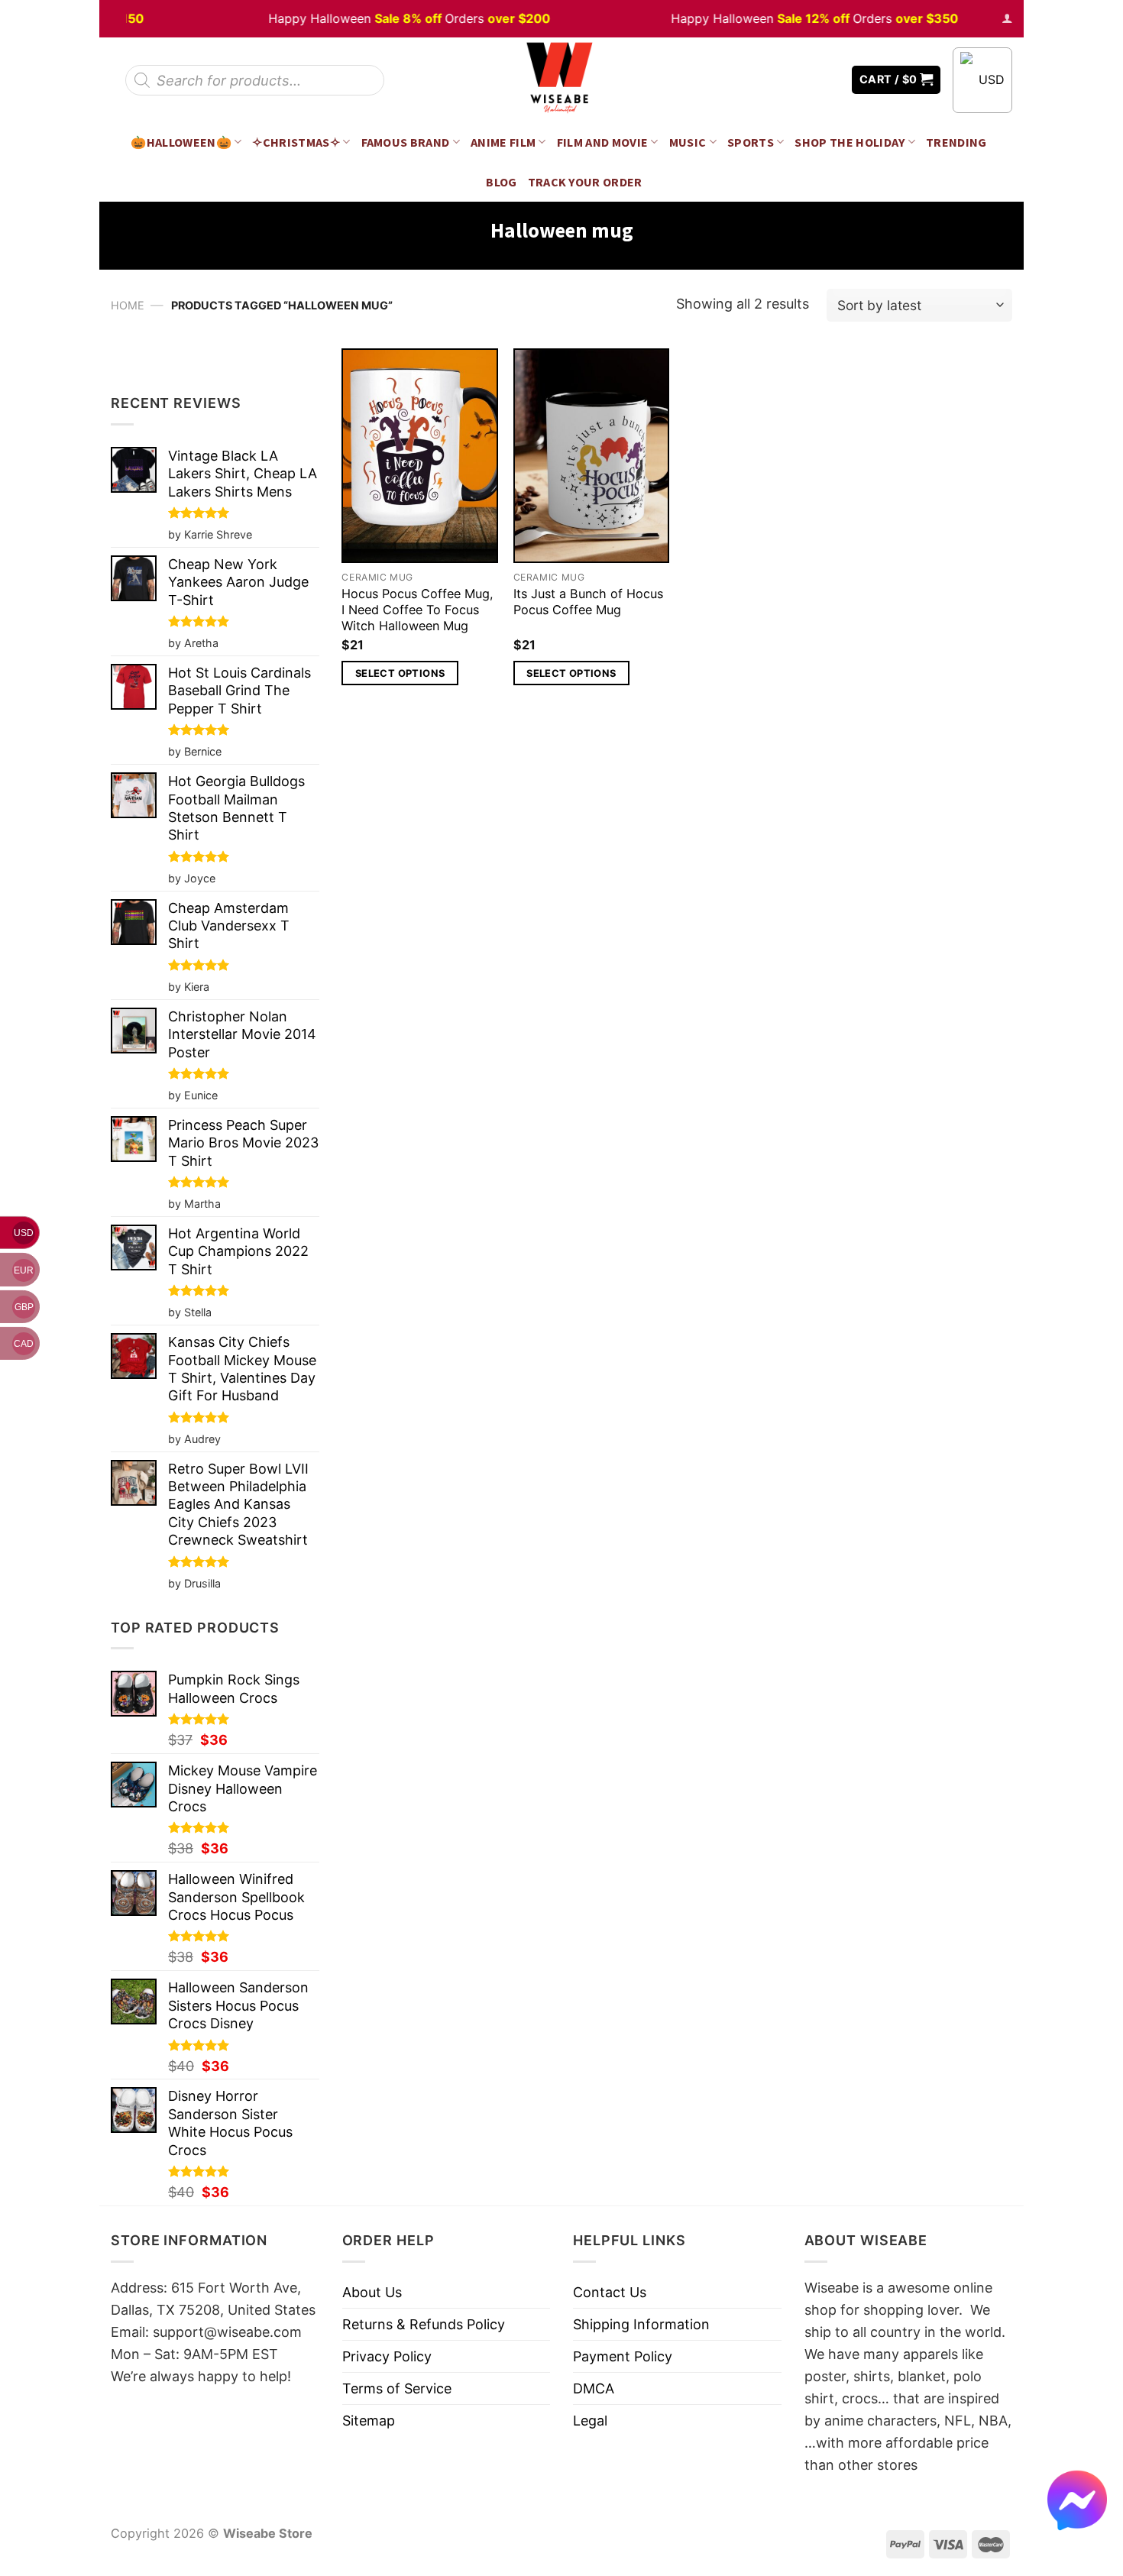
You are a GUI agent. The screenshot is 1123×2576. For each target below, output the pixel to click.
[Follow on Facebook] (784, 80)
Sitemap (369, 2421)
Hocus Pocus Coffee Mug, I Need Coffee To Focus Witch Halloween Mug (417, 610)
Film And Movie (603, 142)
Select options (400, 673)
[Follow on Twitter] (806, 80)
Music (688, 142)
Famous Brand (406, 142)
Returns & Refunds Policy (424, 2324)
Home (128, 305)
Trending (956, 142)
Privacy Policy (387, 2356)
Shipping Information (641, 2324)
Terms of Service (397, 2388)
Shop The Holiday (850, 142)
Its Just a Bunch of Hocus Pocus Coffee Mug (588, 602)
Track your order (585, 182)
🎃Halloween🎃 (181, 142)
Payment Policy (623, 2356)
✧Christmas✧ (296, 142)
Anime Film (503, 142)
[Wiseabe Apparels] (561, 80)
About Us (372, 2292)
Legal (590, 2421)
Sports (751, 142)
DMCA (594, 2388)
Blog (501, 182)
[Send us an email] (829, 80)
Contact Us (610, 2292)
